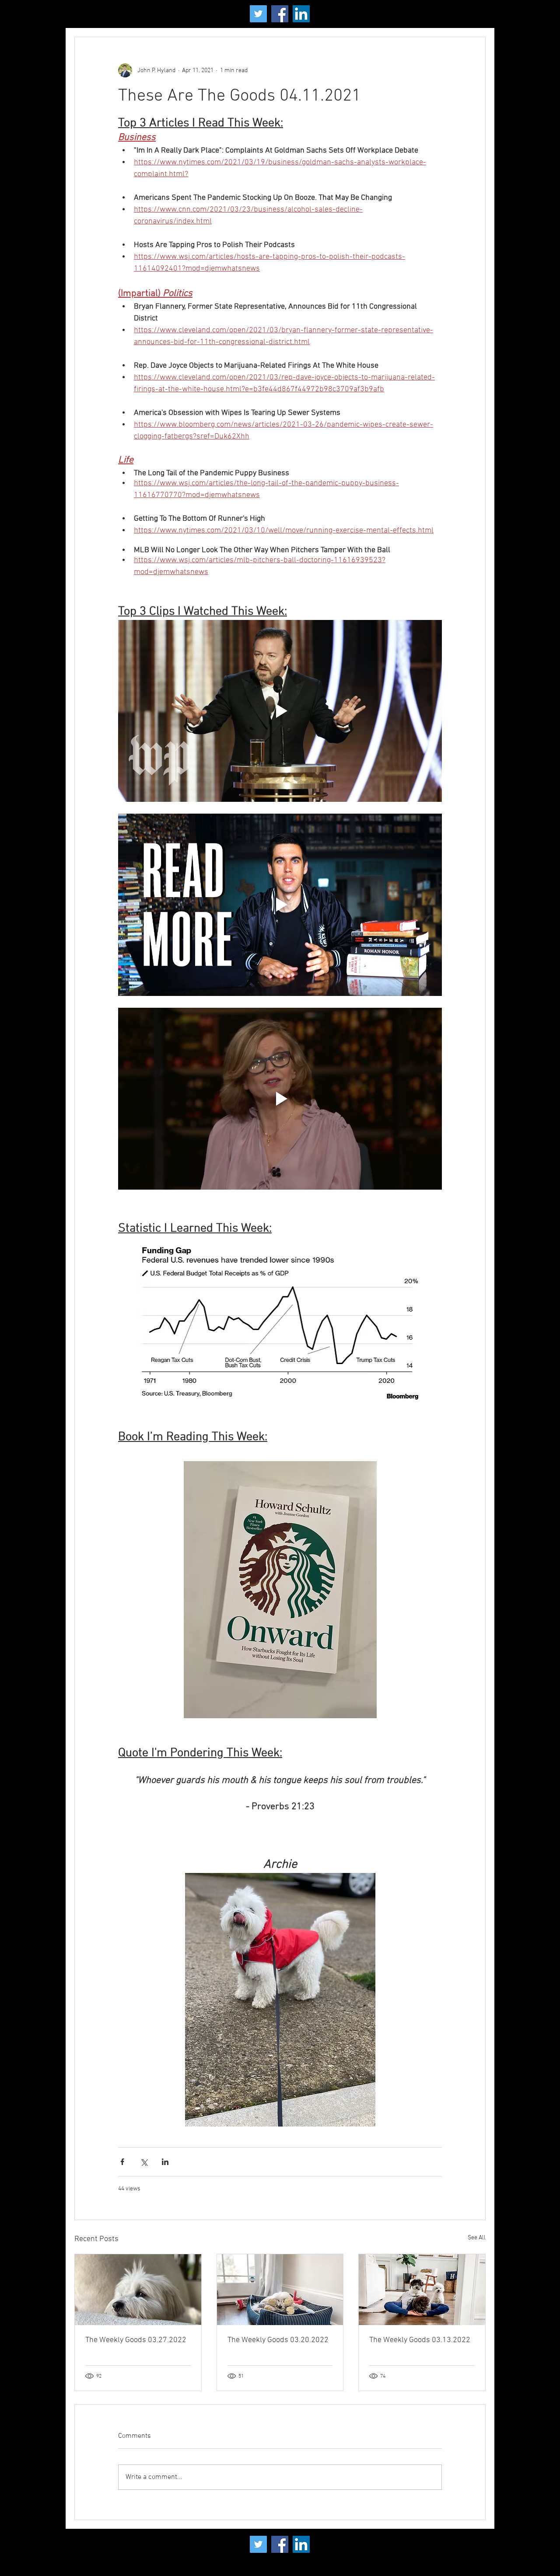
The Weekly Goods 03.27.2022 (136, 2340)
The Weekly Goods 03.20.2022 (278, 2340)
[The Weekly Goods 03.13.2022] (422, 2290)
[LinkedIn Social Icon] (301, 14)
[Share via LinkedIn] (165, 2162)
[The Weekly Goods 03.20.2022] (280, 2290)
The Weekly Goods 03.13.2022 (420, 2340)
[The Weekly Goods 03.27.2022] (138, 2290)
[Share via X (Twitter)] (144, 2162)
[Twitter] (258, 14)
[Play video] (280, 711)
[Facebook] (280, 14)
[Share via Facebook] (122, 2162)
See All (477, 2238)
